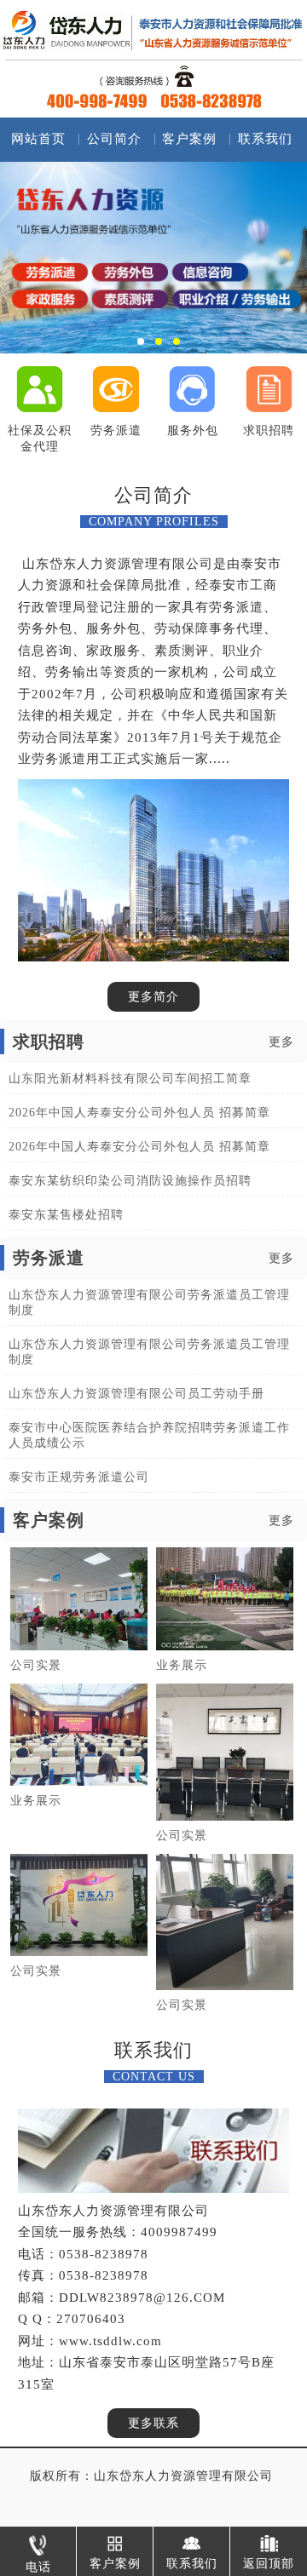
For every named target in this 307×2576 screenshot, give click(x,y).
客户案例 (189, 139)
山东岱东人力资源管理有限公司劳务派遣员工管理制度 (149, 1302)
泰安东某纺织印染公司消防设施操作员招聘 (130, 1181)
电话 (38, 2567)
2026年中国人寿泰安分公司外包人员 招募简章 (139, 1113)
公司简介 (114, 139)
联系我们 (265, 139)
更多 (281, 1042)
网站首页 (38, 139)
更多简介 (153, 997)
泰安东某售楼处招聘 (66, 1215)
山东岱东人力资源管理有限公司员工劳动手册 (136, 1394)
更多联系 (153, 2423)
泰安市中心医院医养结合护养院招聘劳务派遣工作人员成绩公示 (149, 1435)
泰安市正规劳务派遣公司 (79, 1477)
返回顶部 (269, 2563)
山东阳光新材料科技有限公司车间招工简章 (130, 1079)
